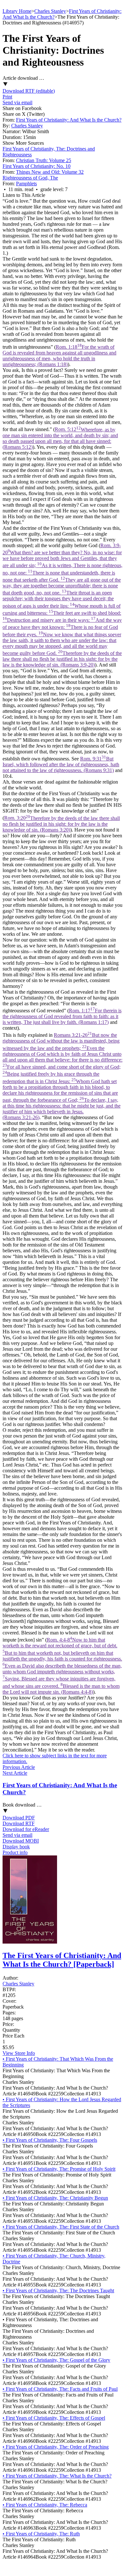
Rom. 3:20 (61, 824)
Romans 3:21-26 (63, 1076)
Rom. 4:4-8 (62, 1666)
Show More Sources (23, 143)
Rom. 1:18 (59, 356)
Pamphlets (26, 184)
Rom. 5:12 (60, 438)
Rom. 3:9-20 (63, 605)
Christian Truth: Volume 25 (44, 160)
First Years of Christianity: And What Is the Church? (69, 120)
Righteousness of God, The (30, 178)
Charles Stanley (50, 11)
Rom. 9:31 (61, 764)
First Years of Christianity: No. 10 (37, 166)
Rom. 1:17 (62, 1016)
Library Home (17, 11)
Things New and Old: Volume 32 (50, 172)
